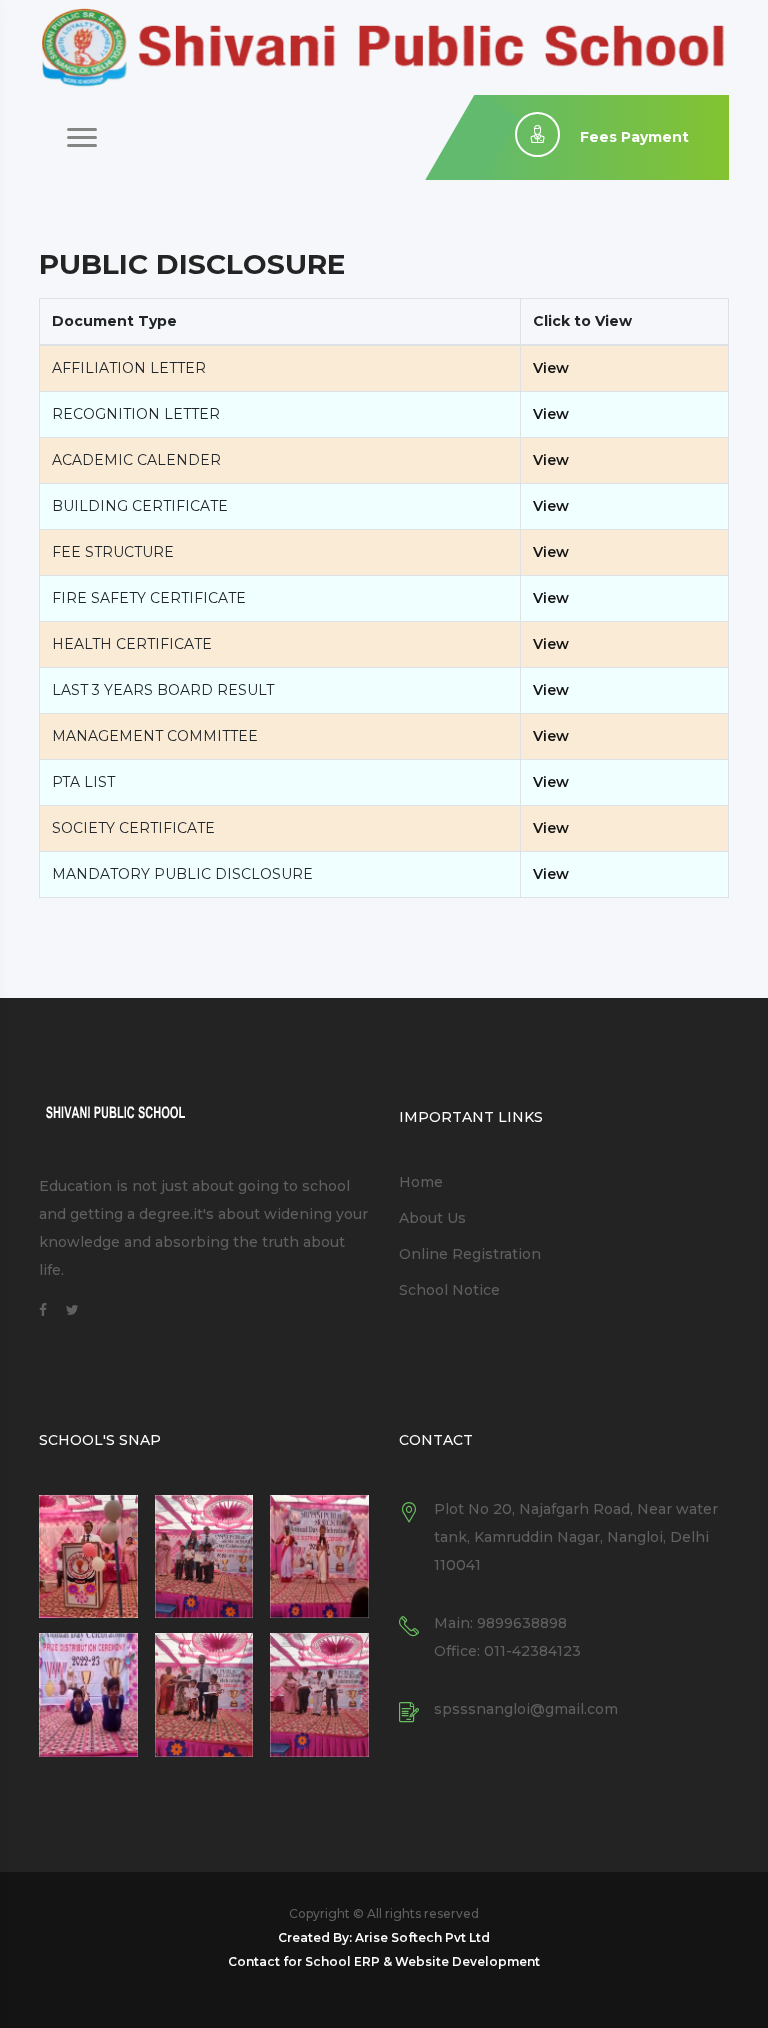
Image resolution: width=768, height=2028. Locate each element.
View (551, 368)
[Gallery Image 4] (88, 1695)
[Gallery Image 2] (204, 1557)
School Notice (449, 1290)
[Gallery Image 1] (88, 1557)
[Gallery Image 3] (319, 1557)
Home (421, 1182)
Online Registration (470, 1254)
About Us (432, 1218)
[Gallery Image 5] (204, 1695)
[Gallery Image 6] (319, 1695)
